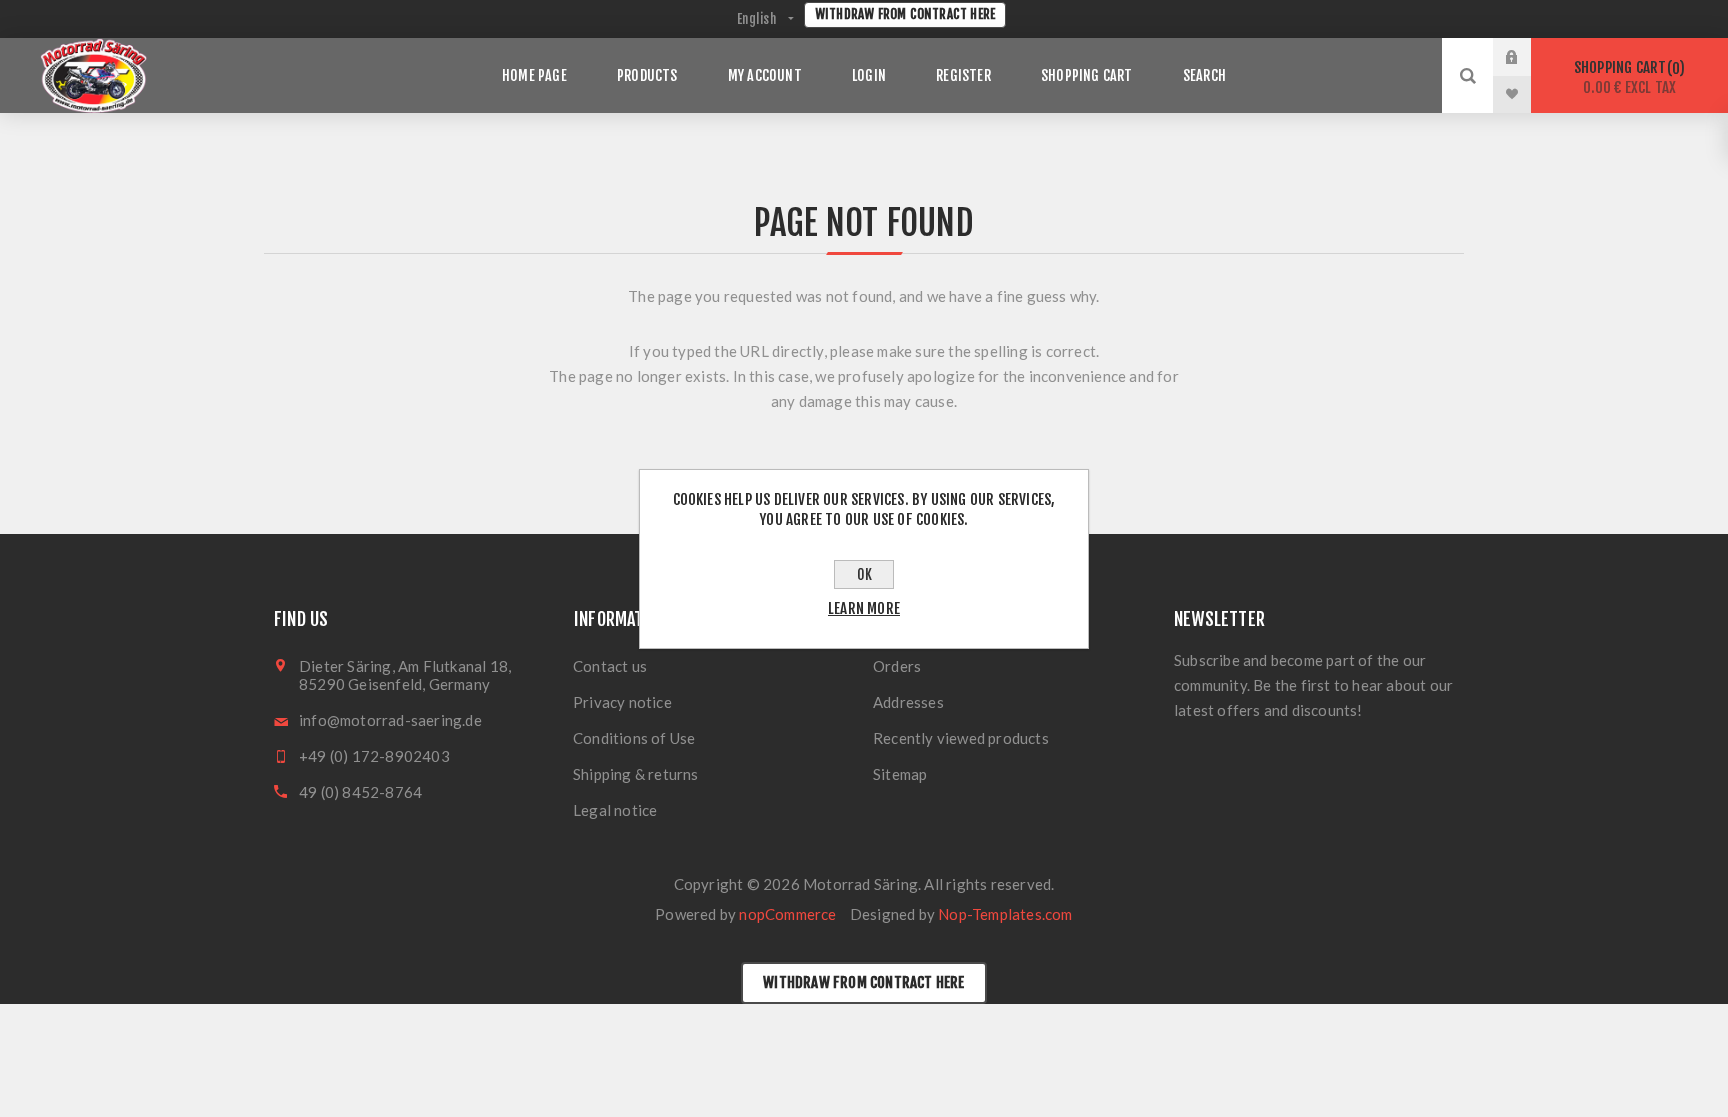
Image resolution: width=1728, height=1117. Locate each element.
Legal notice (615, 810)
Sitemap (900, 774)
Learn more (864, 608)
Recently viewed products (961, 738)
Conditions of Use (634, 738)
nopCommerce (787, 914)
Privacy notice (622, 702)
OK (864, 574)
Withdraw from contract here (905, 14)
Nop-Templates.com (1005, 914)
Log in (1527, 57)
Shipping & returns (636, 774)
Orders (897, 666)
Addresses (908, 702)
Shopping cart (1626, 77)
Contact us (610, 666)
